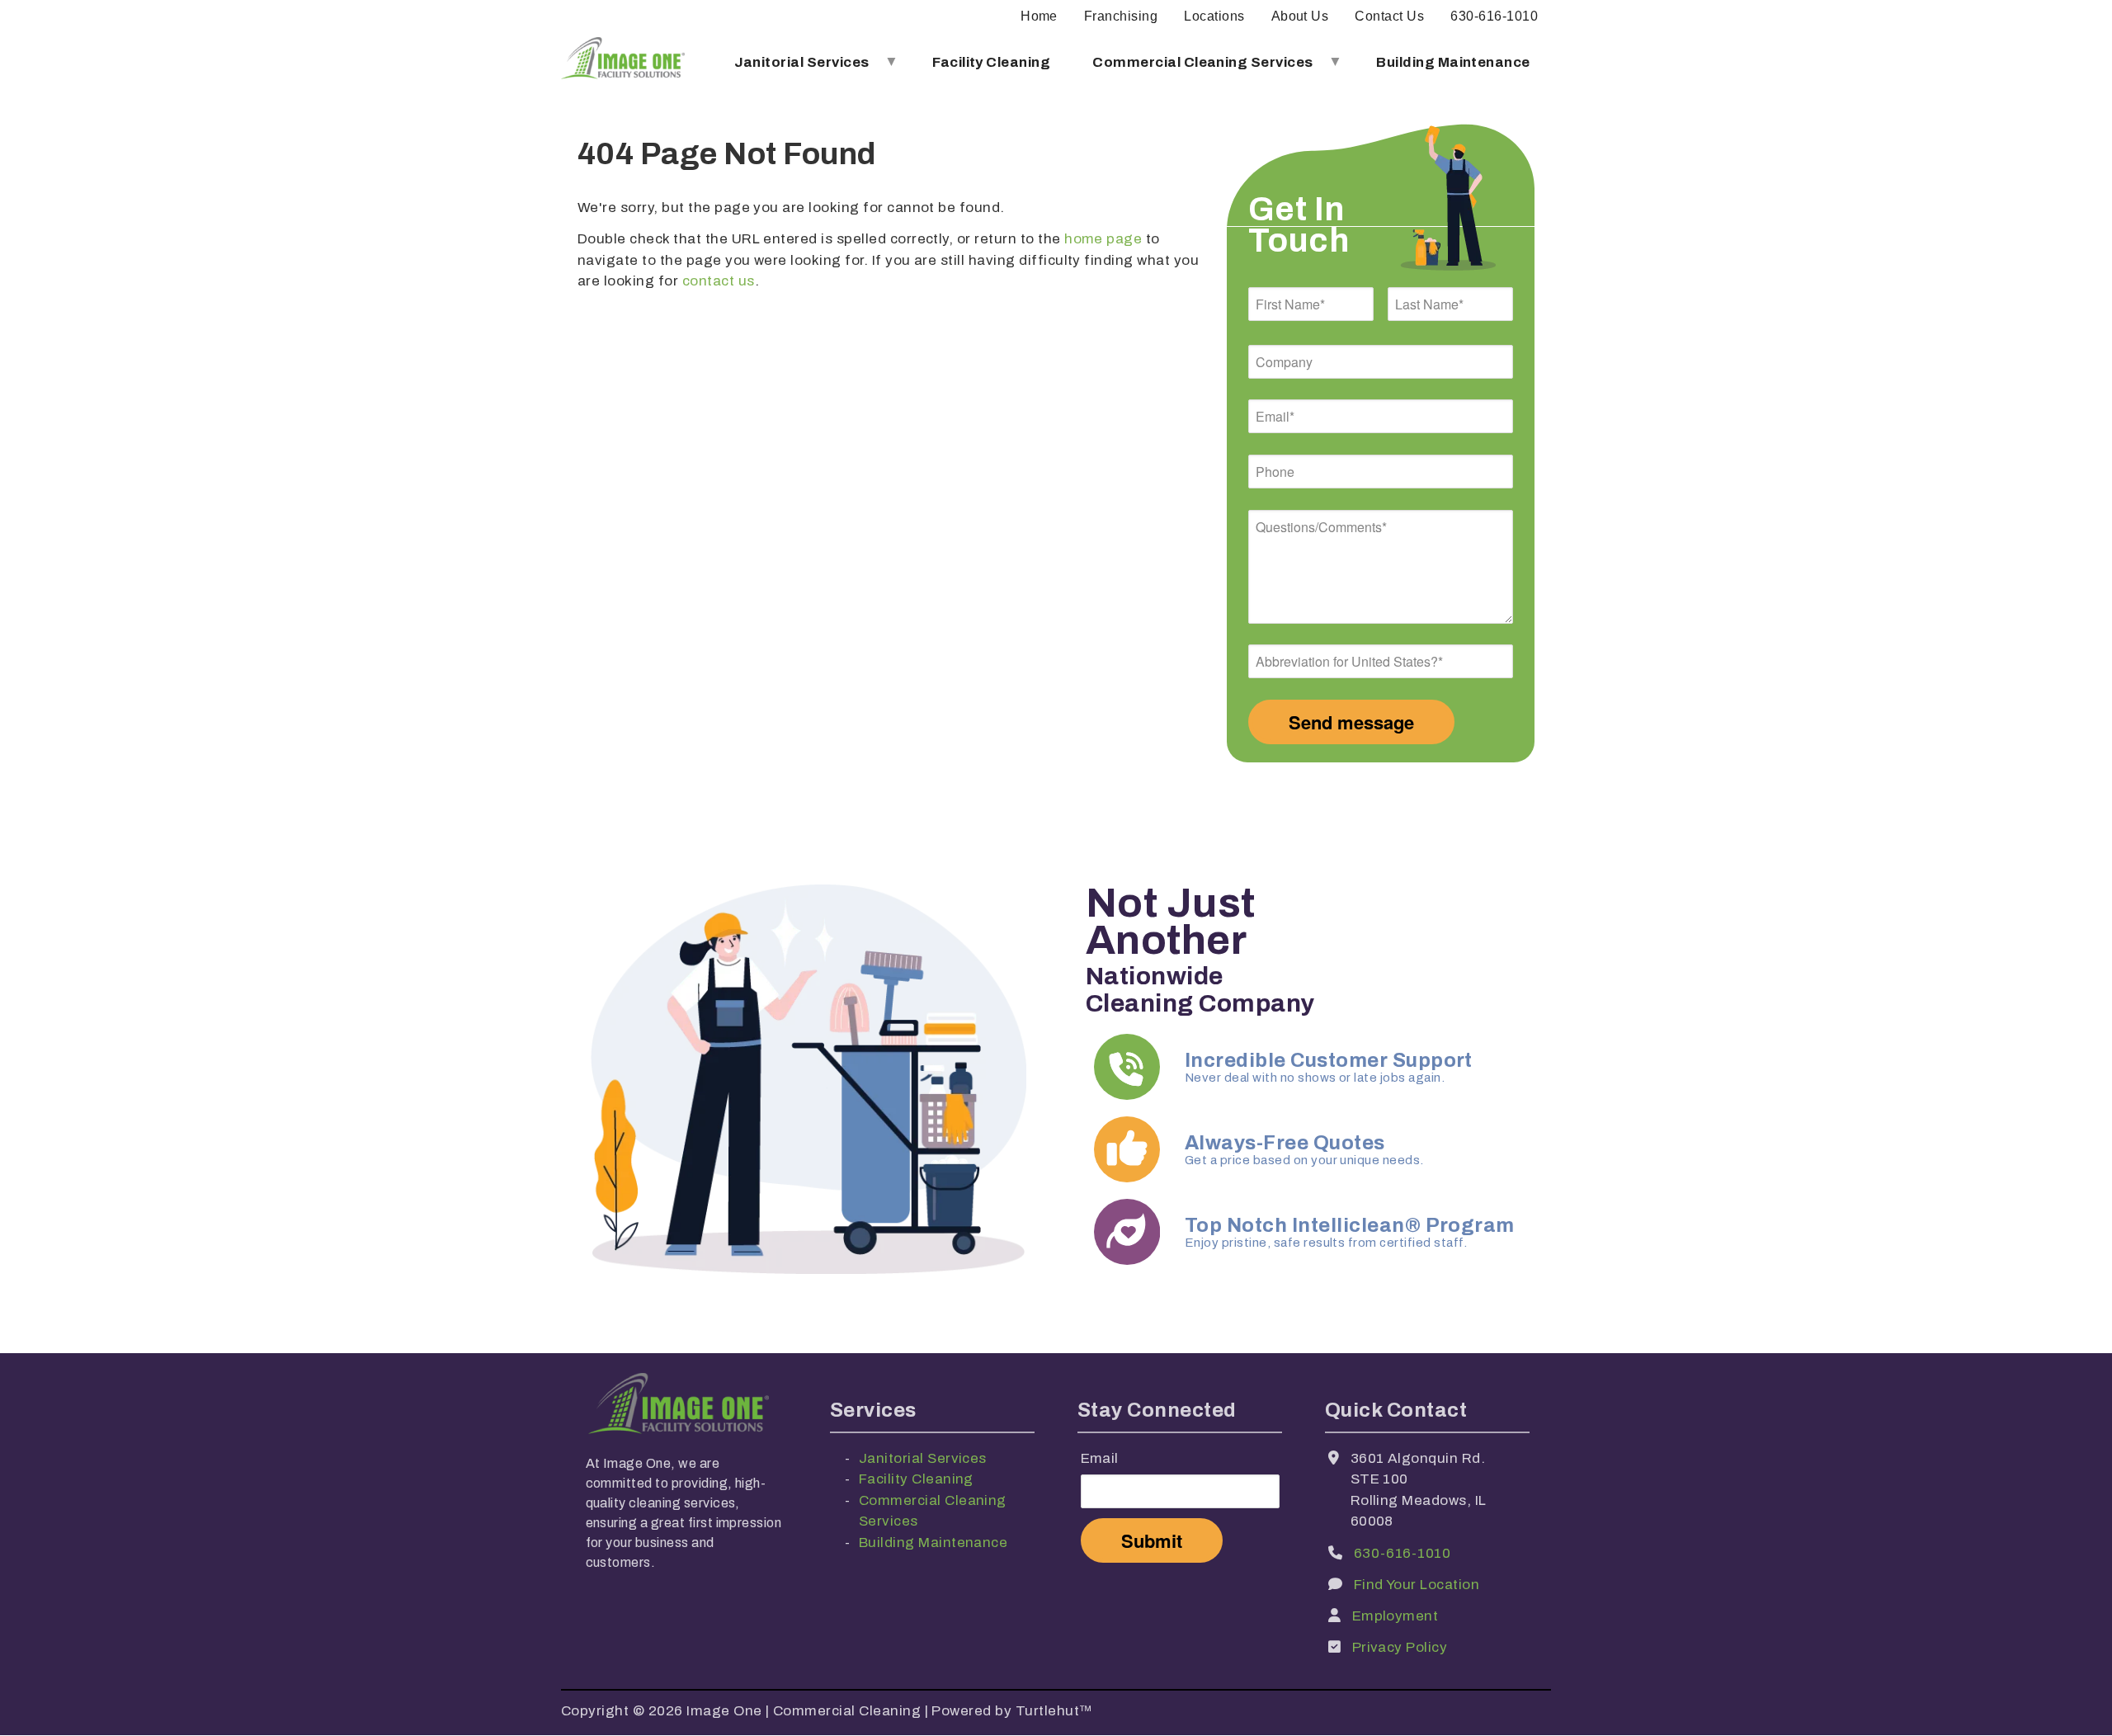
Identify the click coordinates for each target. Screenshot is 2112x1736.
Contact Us (1389, 16)
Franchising (1121, 16)
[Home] (623, 62)
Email (1100, 1458)
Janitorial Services (791, 69)
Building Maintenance (1453, 62)
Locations (1214, 16)
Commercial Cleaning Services (1193, 69)
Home (1039, 16)
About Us (1300, 16)
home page (1103, 239)
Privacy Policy (1400, 1647)
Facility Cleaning (991, 62)
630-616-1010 (1494, 16)
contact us (719, 281)
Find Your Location (1417, 1585)
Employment (1395, 1616)
